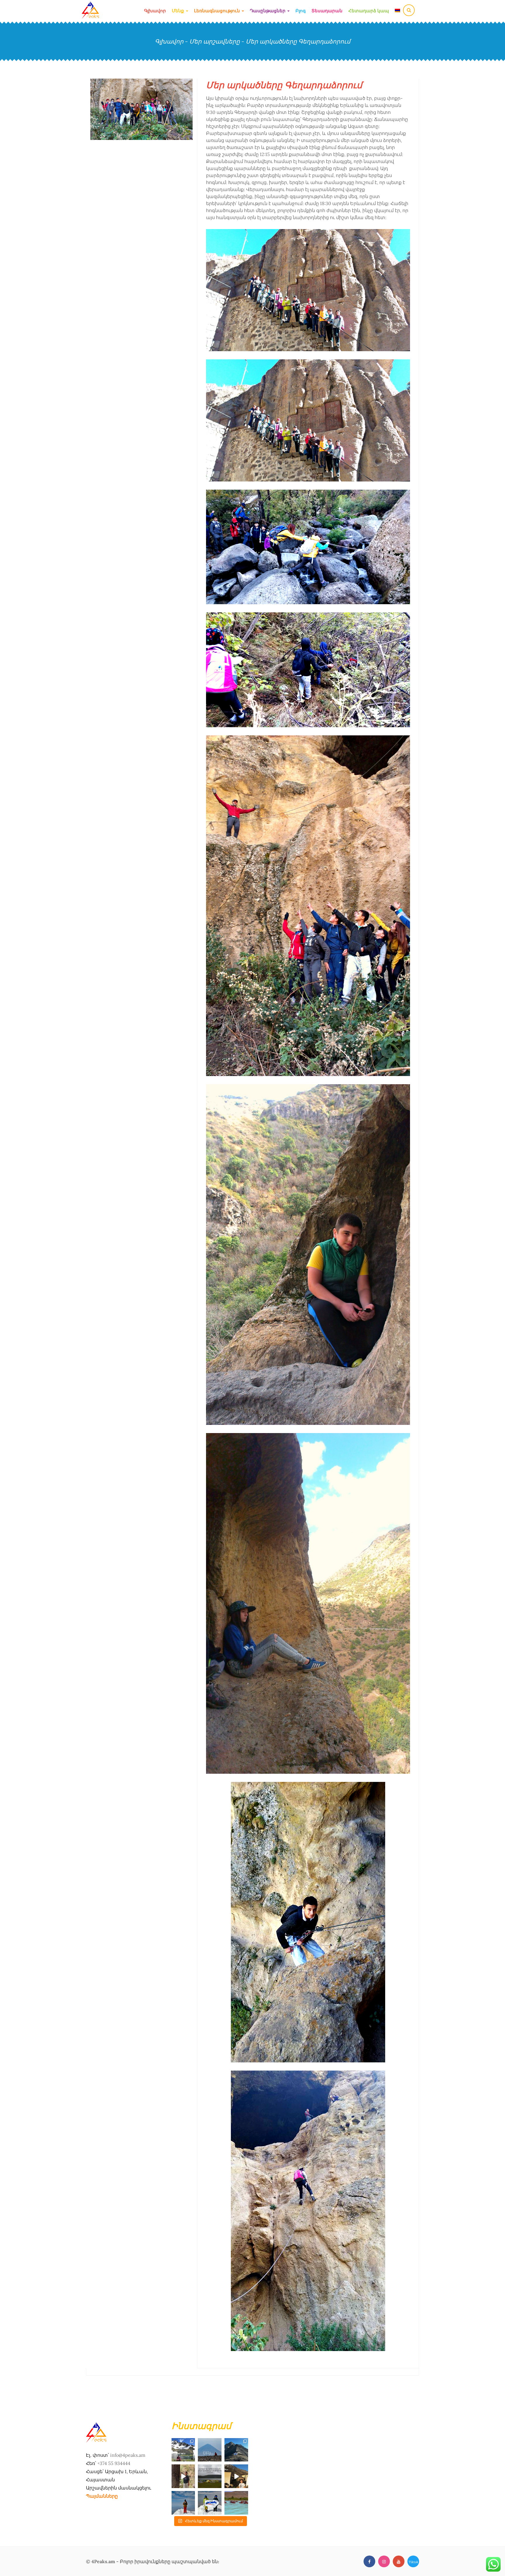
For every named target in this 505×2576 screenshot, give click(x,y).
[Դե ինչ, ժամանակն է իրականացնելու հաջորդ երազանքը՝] (210, 2450)
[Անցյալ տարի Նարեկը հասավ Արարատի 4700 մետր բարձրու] (183, 2503)
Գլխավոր (155, 11)
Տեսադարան (327, 11)
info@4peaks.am (128, 2455)
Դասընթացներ (268, 11)
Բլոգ (301, 11)
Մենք (179, 11)
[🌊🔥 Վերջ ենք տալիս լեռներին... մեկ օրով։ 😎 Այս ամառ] (236, 2503)
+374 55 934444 (114, 2463)
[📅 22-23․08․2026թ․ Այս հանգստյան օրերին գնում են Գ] (210, 2476)
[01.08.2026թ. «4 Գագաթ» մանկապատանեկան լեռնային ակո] (210, 2503)
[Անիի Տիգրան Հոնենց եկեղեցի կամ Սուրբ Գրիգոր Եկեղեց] (183, 2476)
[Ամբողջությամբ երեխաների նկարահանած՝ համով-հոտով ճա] (236, 2476)
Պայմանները (102, 2496)
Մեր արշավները (215, 41)
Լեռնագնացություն (218, 11)
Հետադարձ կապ (369, 11)
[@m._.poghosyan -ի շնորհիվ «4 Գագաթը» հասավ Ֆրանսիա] (236, 2450)
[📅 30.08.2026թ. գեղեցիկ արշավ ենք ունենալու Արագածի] (183, 2450)
